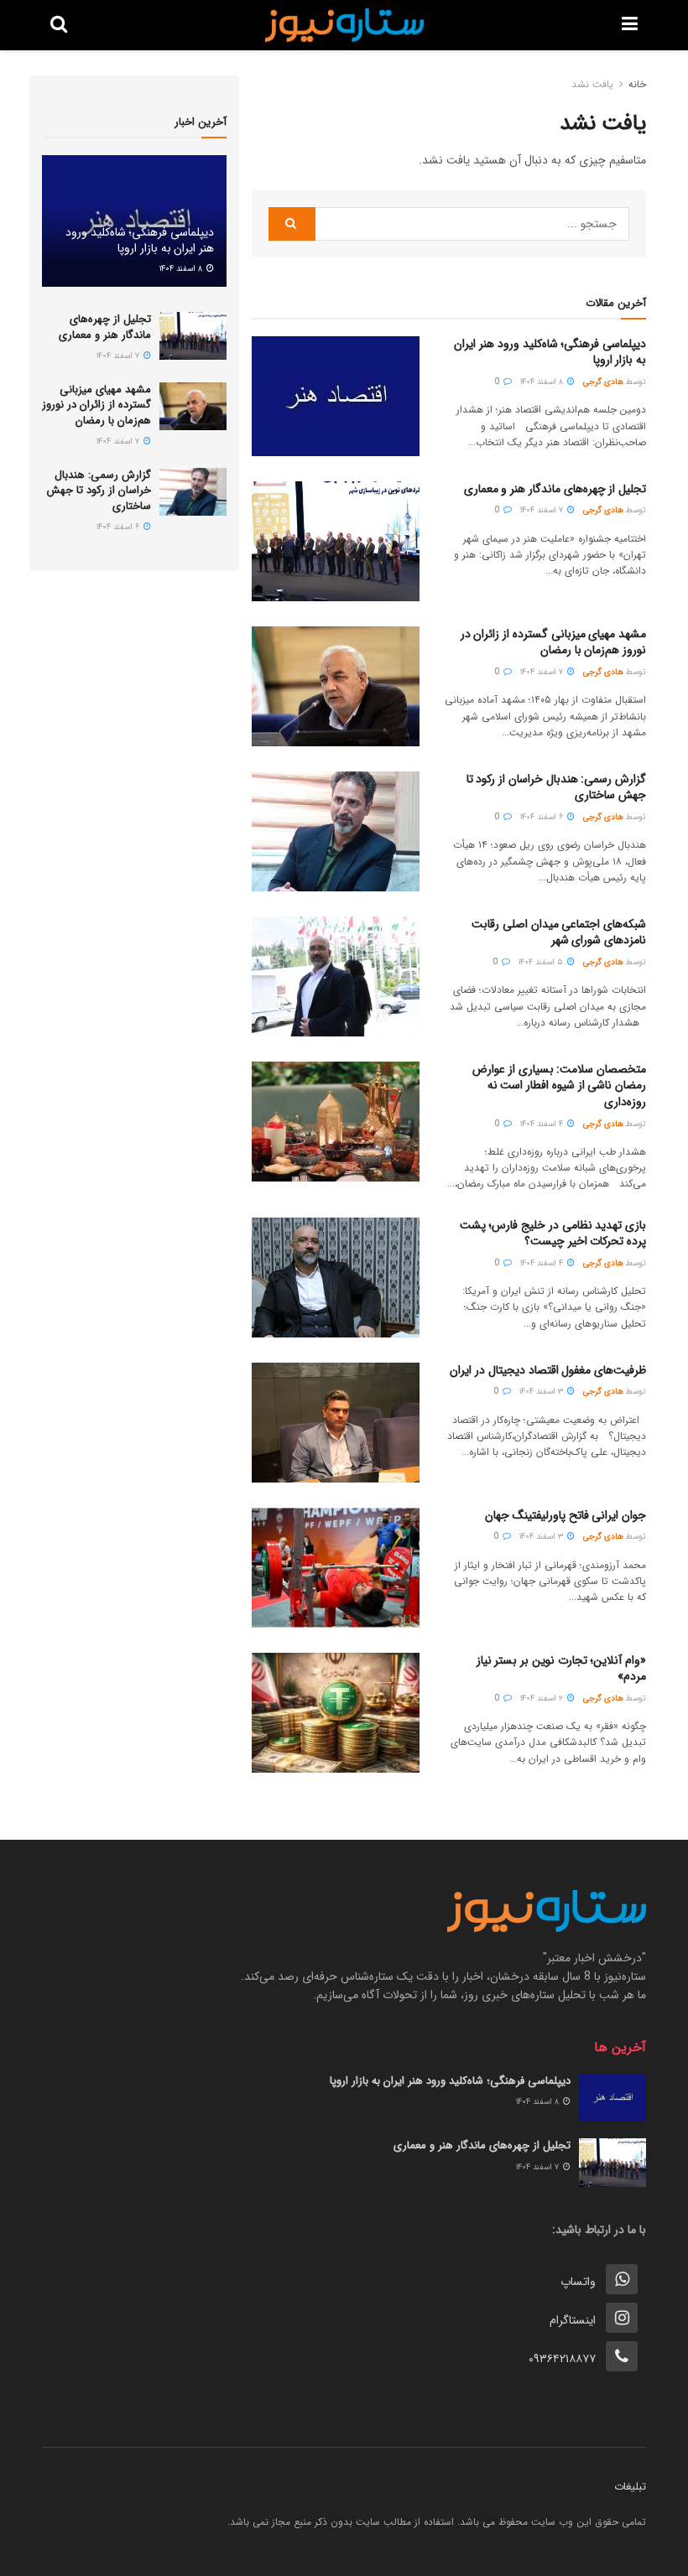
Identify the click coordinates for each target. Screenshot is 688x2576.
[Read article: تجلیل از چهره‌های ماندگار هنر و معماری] (336, 541)
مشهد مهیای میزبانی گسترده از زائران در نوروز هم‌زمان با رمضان (553, 642)
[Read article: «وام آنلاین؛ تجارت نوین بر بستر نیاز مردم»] (336, 1713)
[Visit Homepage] (345, 25)
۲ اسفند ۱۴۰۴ (543, 1698)
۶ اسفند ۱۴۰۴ (543, 817)
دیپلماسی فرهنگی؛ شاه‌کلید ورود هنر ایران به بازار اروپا (550, 352)
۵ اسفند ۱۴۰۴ (542, 962)
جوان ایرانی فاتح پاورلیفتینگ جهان (566, 1515)
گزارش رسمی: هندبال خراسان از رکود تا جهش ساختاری (556, 787)
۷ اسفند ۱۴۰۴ (543, 510)
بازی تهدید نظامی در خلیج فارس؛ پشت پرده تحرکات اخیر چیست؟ (553, 1233)
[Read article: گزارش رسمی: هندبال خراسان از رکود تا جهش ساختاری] (336, 831)
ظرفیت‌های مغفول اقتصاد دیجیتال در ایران (548, 1370)
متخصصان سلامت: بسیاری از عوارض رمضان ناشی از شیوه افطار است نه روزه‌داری (559, 1085)
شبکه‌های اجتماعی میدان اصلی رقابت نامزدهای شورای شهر (559, 932)
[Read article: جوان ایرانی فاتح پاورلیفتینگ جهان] (336, 1568)
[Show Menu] (630, 25)
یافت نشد (592, 84)
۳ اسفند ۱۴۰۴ (542, 1392)
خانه (637, 84)
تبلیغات (630, 2487)
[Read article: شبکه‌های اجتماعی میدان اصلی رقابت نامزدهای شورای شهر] (336, 976)
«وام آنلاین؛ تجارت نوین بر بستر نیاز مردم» (561, 1669)
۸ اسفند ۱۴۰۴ (543, 382)
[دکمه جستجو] (59, 25)
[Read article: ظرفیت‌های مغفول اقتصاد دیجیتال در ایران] (336, 1423)
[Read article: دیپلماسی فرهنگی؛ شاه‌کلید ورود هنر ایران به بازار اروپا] (336, 396)
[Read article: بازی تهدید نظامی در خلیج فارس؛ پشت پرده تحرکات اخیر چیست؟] (336, 1278)
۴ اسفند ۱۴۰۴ (543, 1124)
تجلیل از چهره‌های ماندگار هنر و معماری (555, 489)
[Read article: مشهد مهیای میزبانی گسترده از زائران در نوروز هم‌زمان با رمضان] (336, 686)
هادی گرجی (603, 382)
